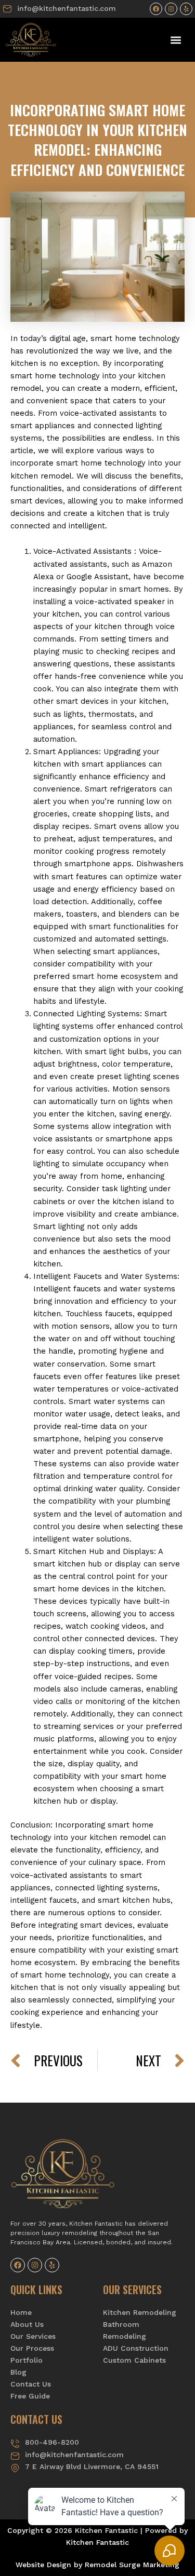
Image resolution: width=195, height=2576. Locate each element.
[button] (175, 40)
